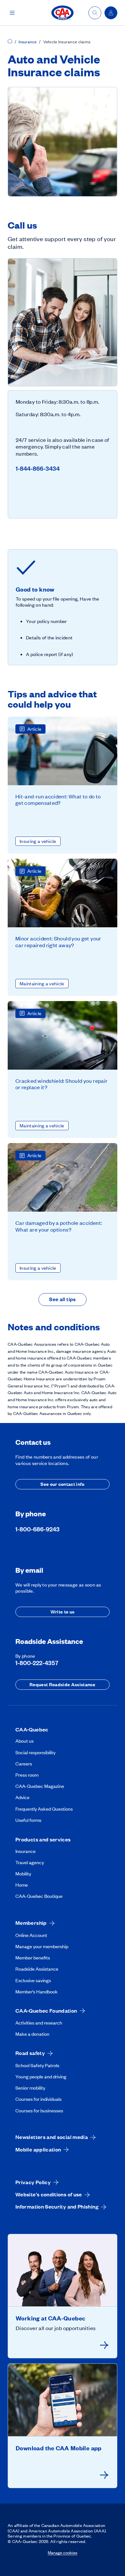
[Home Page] (10, 42)
